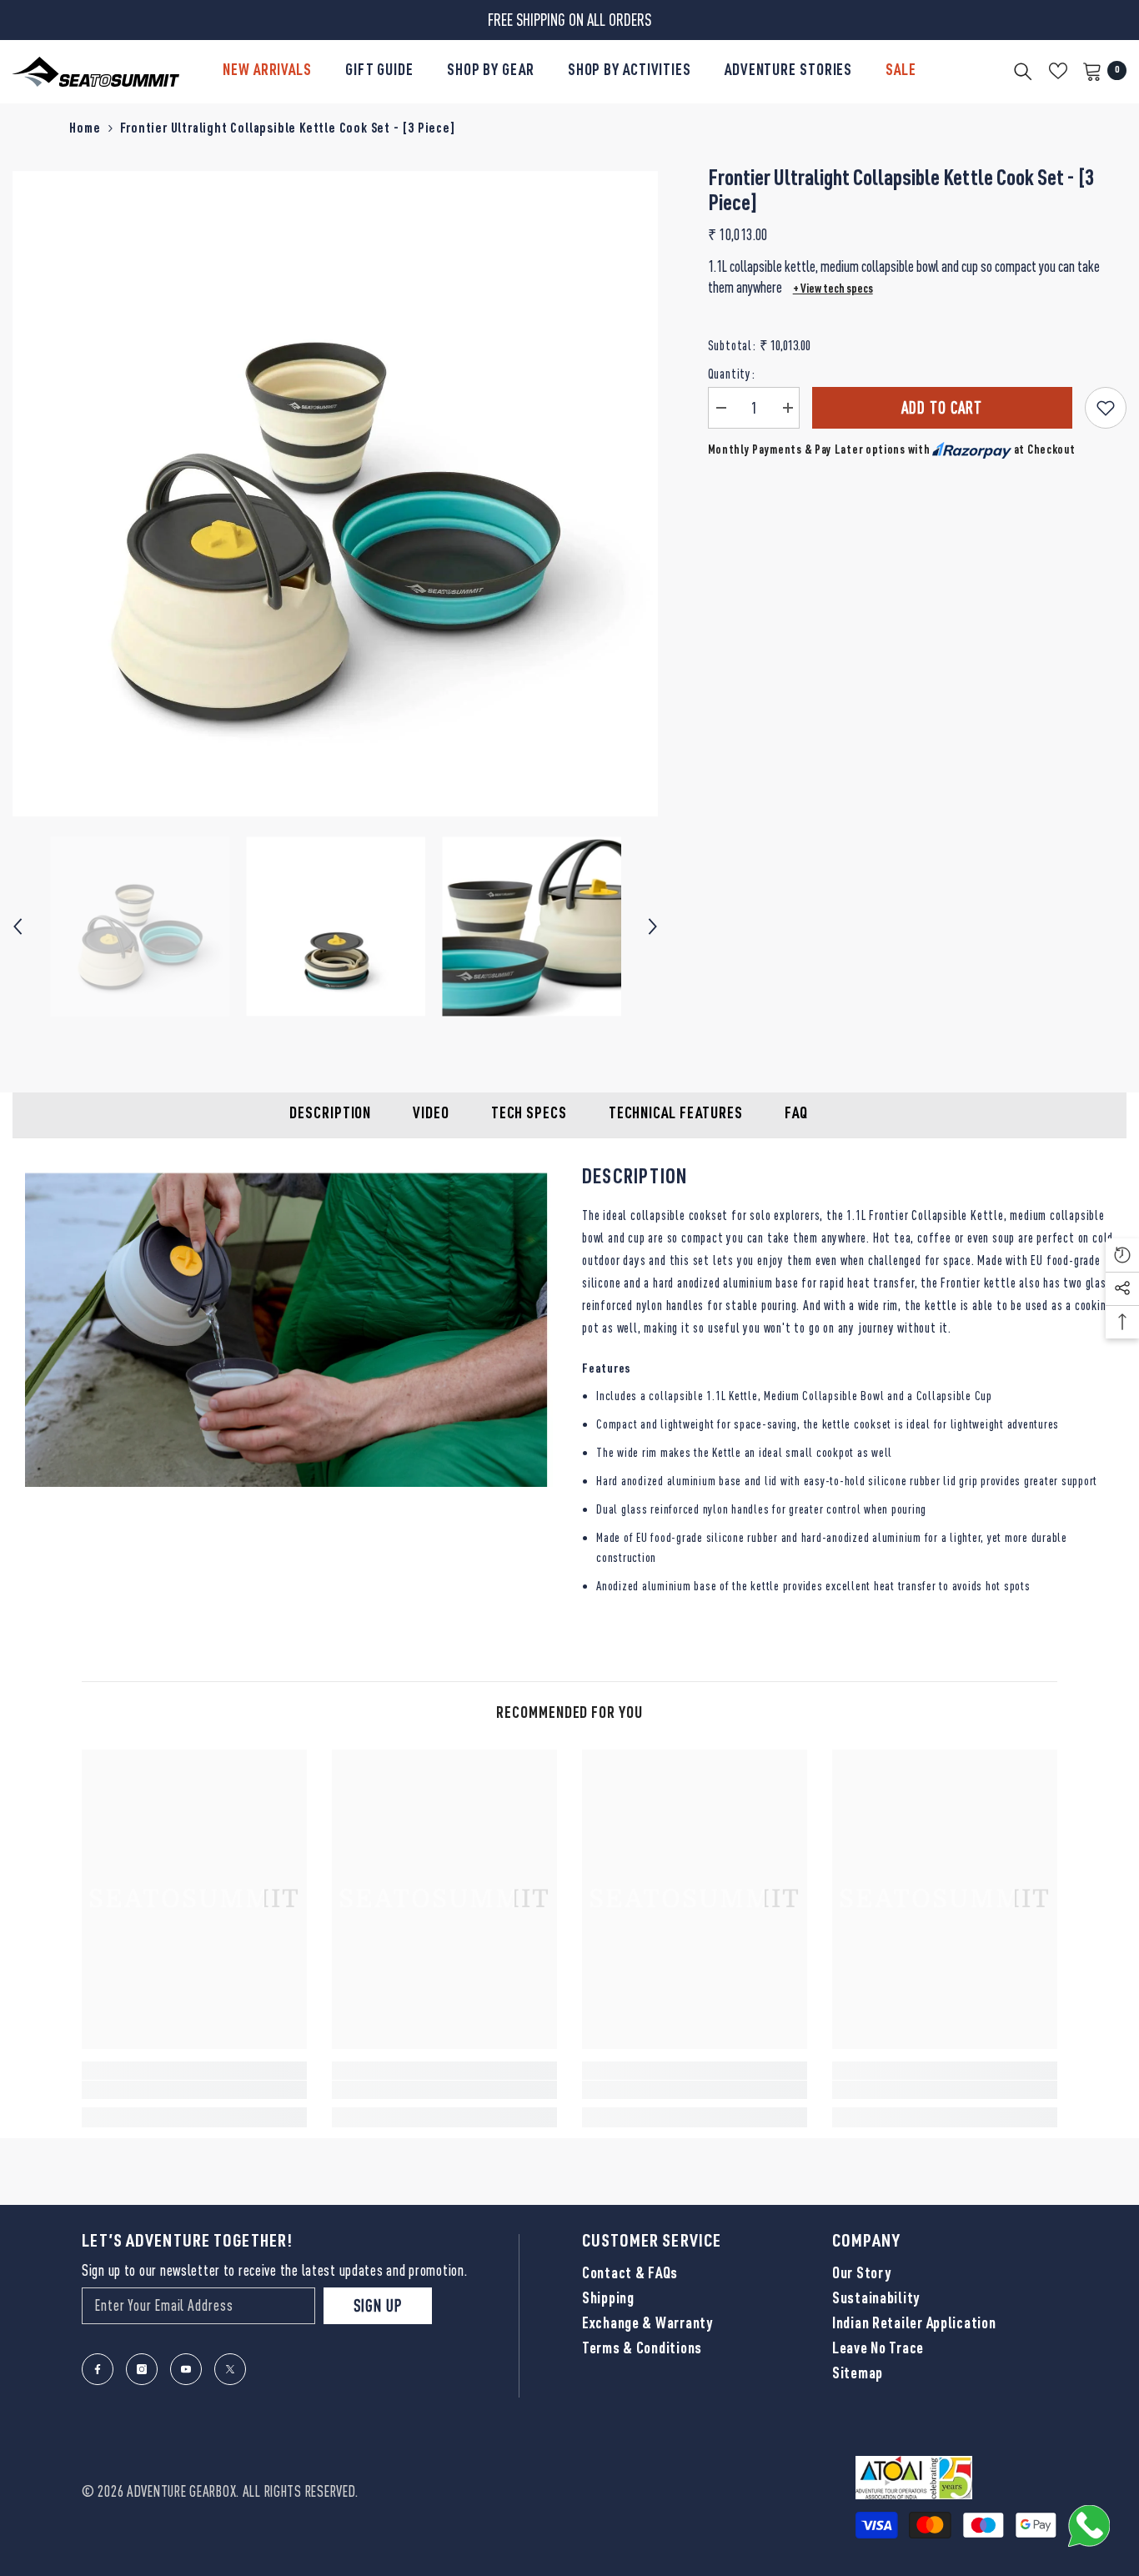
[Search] (1023, 71)
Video (431, 1115)
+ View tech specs (833, 290)
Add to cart (942, 407)
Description (330, 1115)
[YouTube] (186, 2369)
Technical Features (676, 1115)
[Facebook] (98, 2369)
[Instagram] (142, 2369)
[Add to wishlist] (1106, 408)
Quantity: (732, 374)
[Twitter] (230, 2369)
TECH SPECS (529, 1115)
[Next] (653, 926)
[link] (194, 2090)
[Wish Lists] (1058, 71)
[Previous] (18, 926)
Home (85, 130)
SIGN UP (378, 2305)
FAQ (796, 1115)
